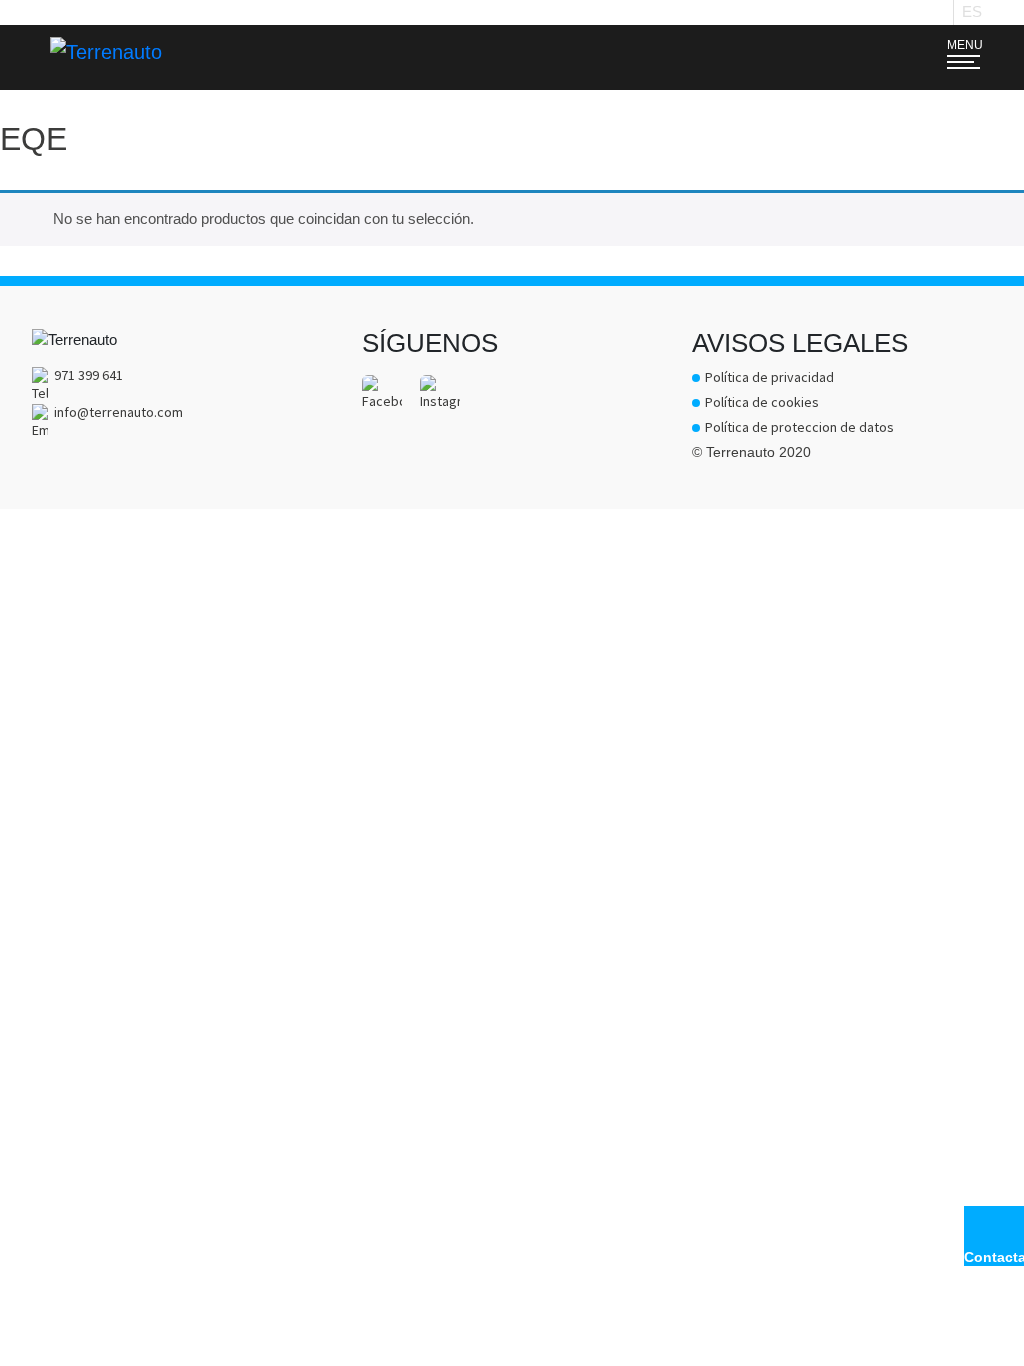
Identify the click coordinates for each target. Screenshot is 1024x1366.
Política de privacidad (769, 377)
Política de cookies (762, 402)
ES (972, 11)
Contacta (994, 1257)
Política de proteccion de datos (799, 427)
